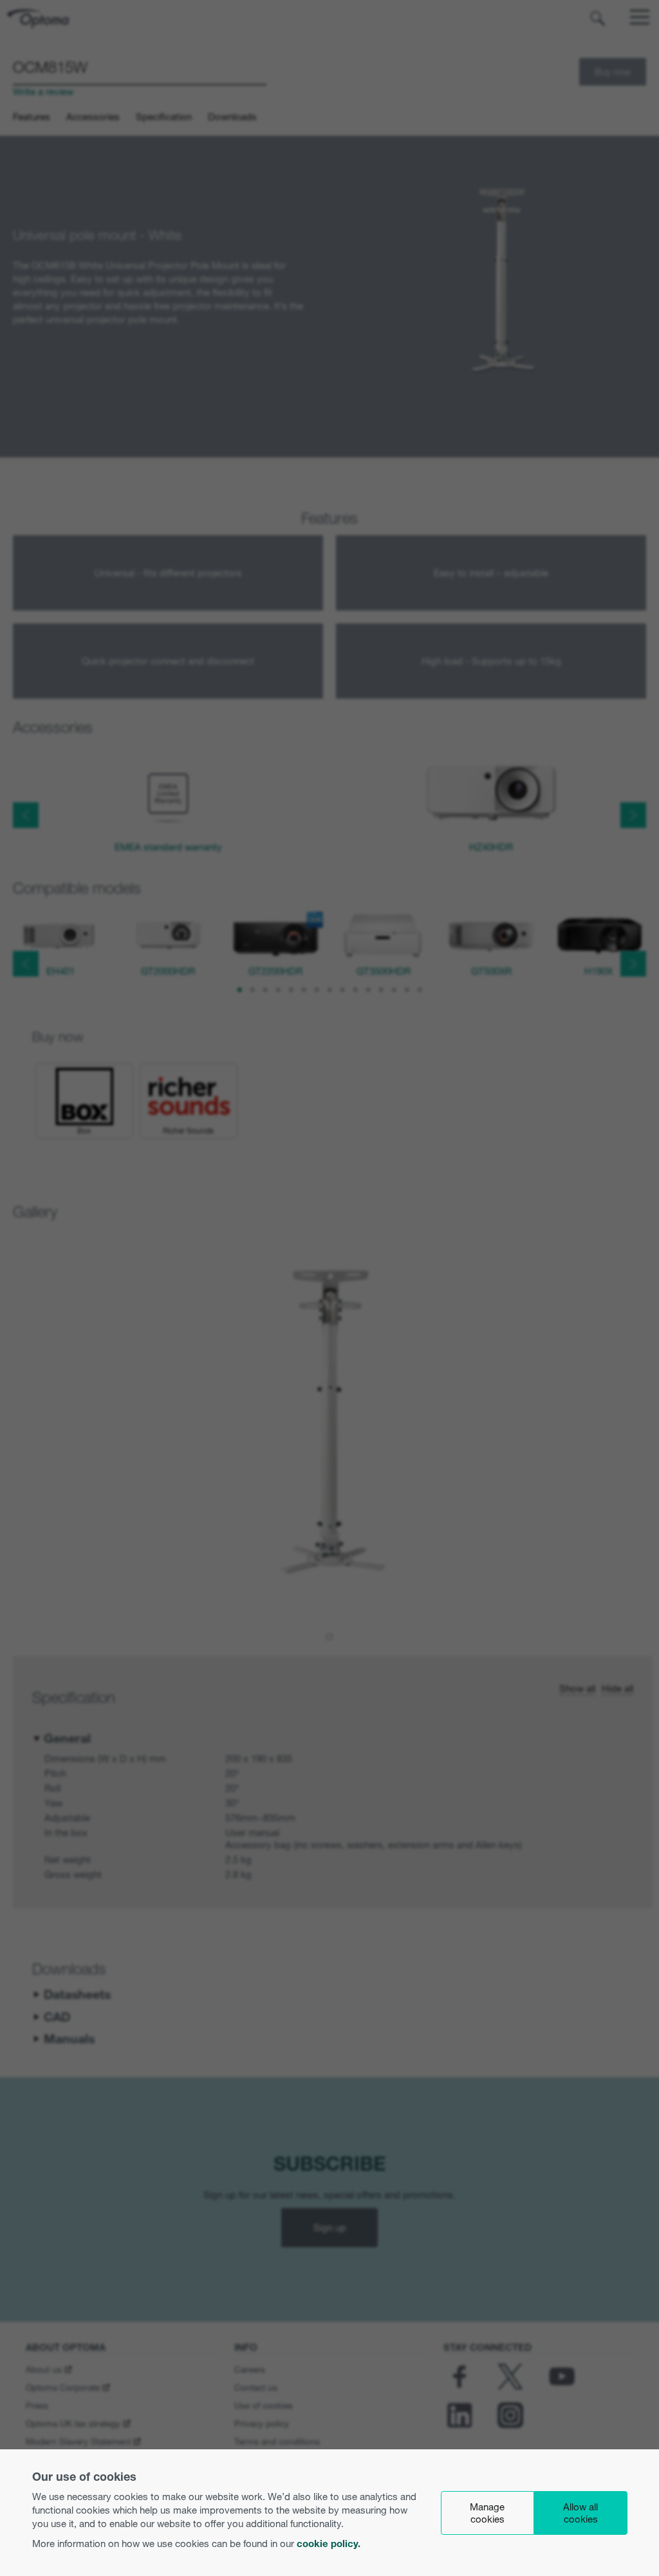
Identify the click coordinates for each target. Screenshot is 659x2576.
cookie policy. (329, 2544)
